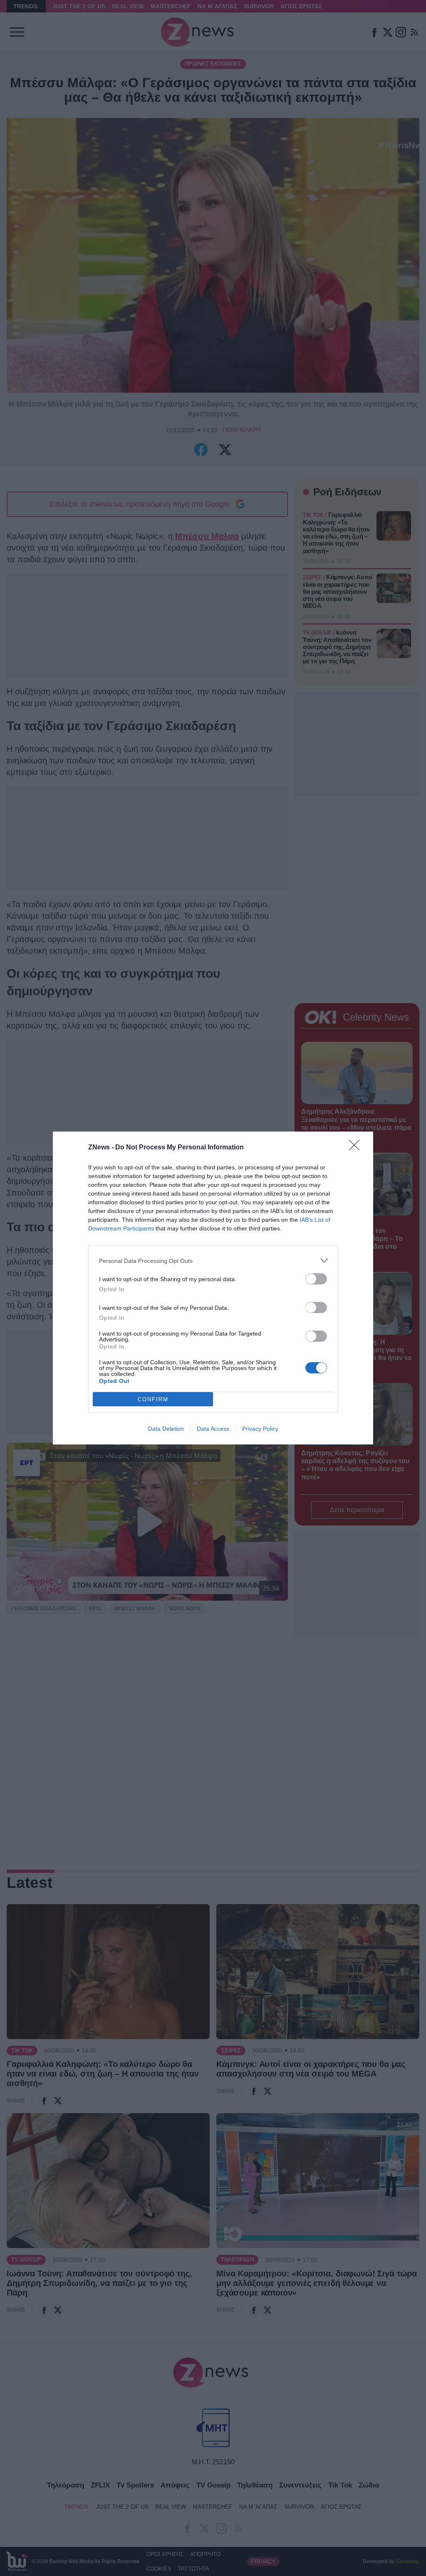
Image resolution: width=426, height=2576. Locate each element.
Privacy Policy (260, 1429)
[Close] (357, 1148)
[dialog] (213, 1288)
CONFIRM (153, 1399)
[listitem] (213, 1261)
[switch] (316, 1279)
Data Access (213, 1429)
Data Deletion (166, 1429)
